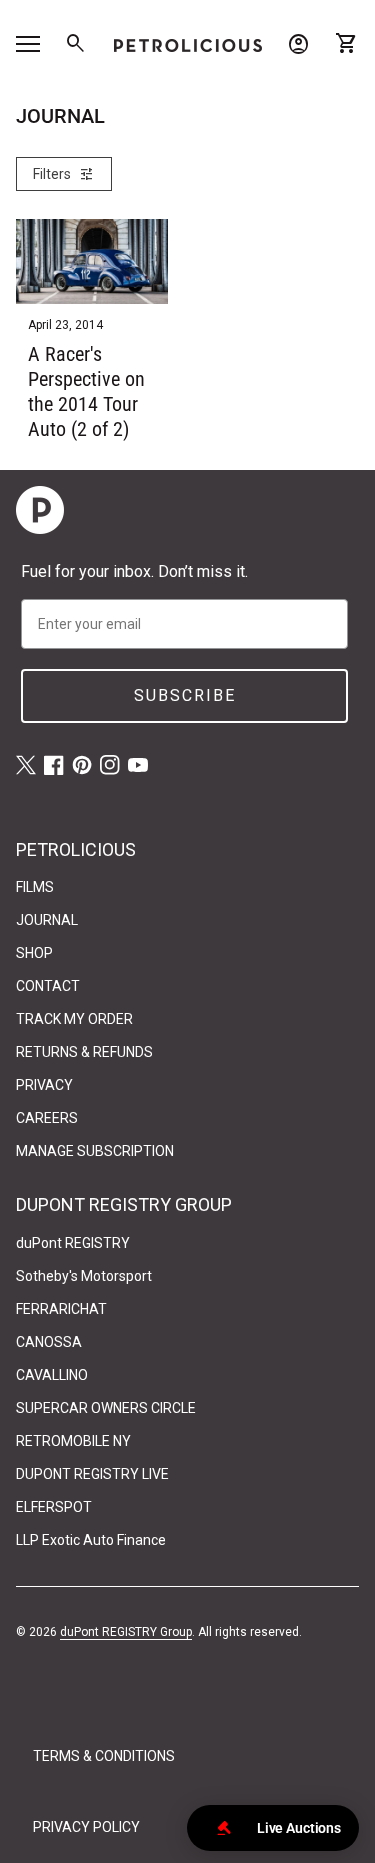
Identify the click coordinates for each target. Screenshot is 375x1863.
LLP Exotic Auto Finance (91, 1540)
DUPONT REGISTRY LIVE (92, 1474)
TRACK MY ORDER (74, 1019)
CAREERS (47, 1118)
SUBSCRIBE (185, 695)
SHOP (34, 953)
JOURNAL (47, 920)
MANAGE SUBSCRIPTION (95, 1151)
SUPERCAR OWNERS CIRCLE (106, 1408)
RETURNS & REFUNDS (84, 1052)
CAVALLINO (52, 1375)
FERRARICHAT (61, 1309)
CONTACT (48, 986)
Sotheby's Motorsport (84, 1276)
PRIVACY (44, 1085)
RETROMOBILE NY (73, 1441)
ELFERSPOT (54, 1507)
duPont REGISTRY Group (126, 1632)
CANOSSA (49, 1342)
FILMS (35, 887)
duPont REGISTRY (73, 1243)
